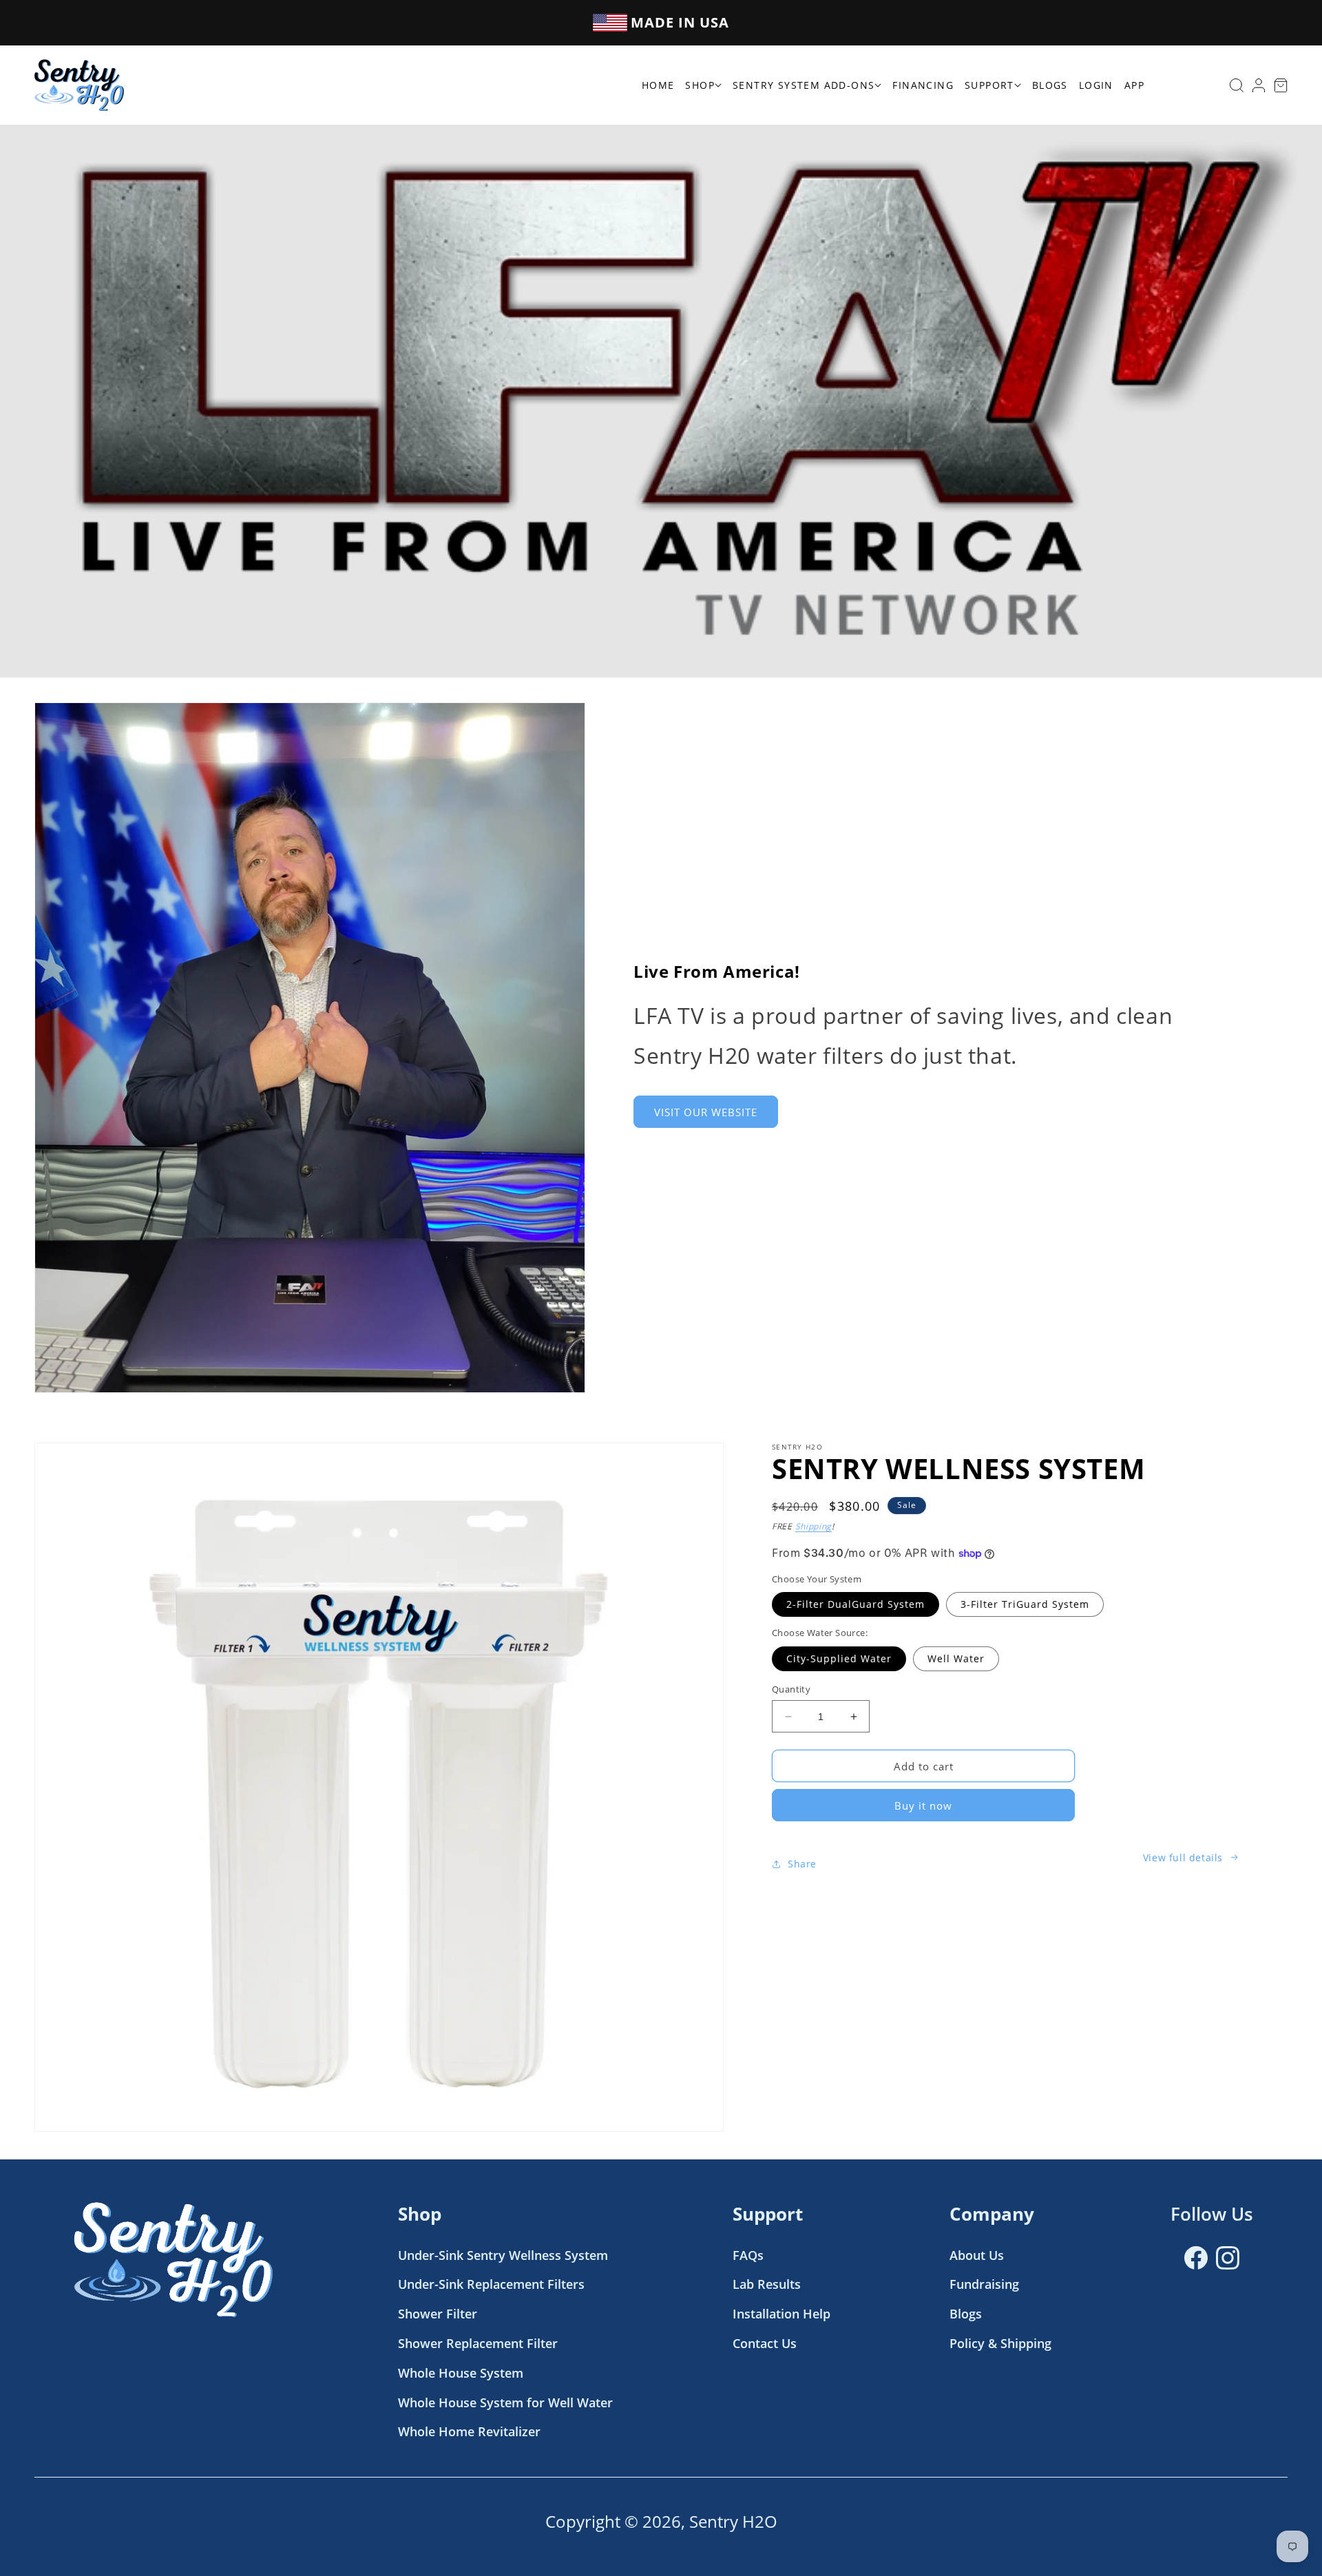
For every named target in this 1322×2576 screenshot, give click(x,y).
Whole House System (461, 2373)
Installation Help (781, 2314)
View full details (1183, 1857)
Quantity (791, 1689)
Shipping (814, 1526)
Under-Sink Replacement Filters (491, 2284)
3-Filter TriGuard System (1025, 1604)
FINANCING (923, 85)
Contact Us (765, 2343)
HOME (658, 85)
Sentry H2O (733, 2521)
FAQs (748, 2255)
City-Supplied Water (839, 1658)
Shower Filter (438, 2314)
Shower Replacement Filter (478, 2343)
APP (1134, 85)
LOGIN (1096, 85)
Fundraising (984, 2284)
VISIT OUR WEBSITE (706, 1111)
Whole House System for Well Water (505, 2402)
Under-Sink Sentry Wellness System (503, 2255)
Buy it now (923, 1805)
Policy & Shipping (1000, 2343)
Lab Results (767, 2284)
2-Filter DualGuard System (856, 1604)
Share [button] (802, 1864)
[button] (807, 85)
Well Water (956, 1658)
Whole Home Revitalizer (469, 2431)
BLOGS (1050, 85)
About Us (977, 2255)
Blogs (966, 2314)
